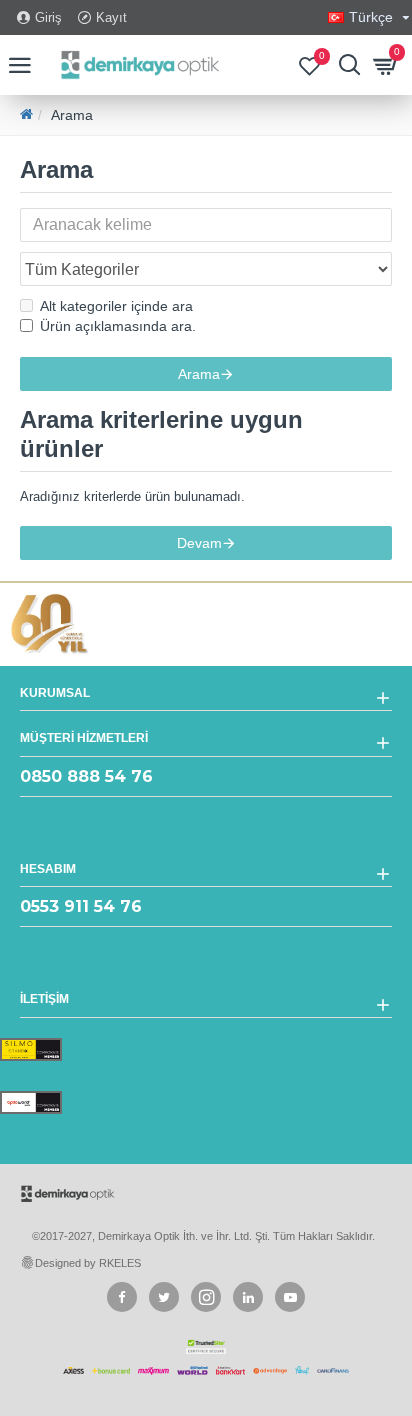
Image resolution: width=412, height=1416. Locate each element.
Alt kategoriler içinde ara (116, 306)
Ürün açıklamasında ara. (118, 326)
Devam (199, 543)
